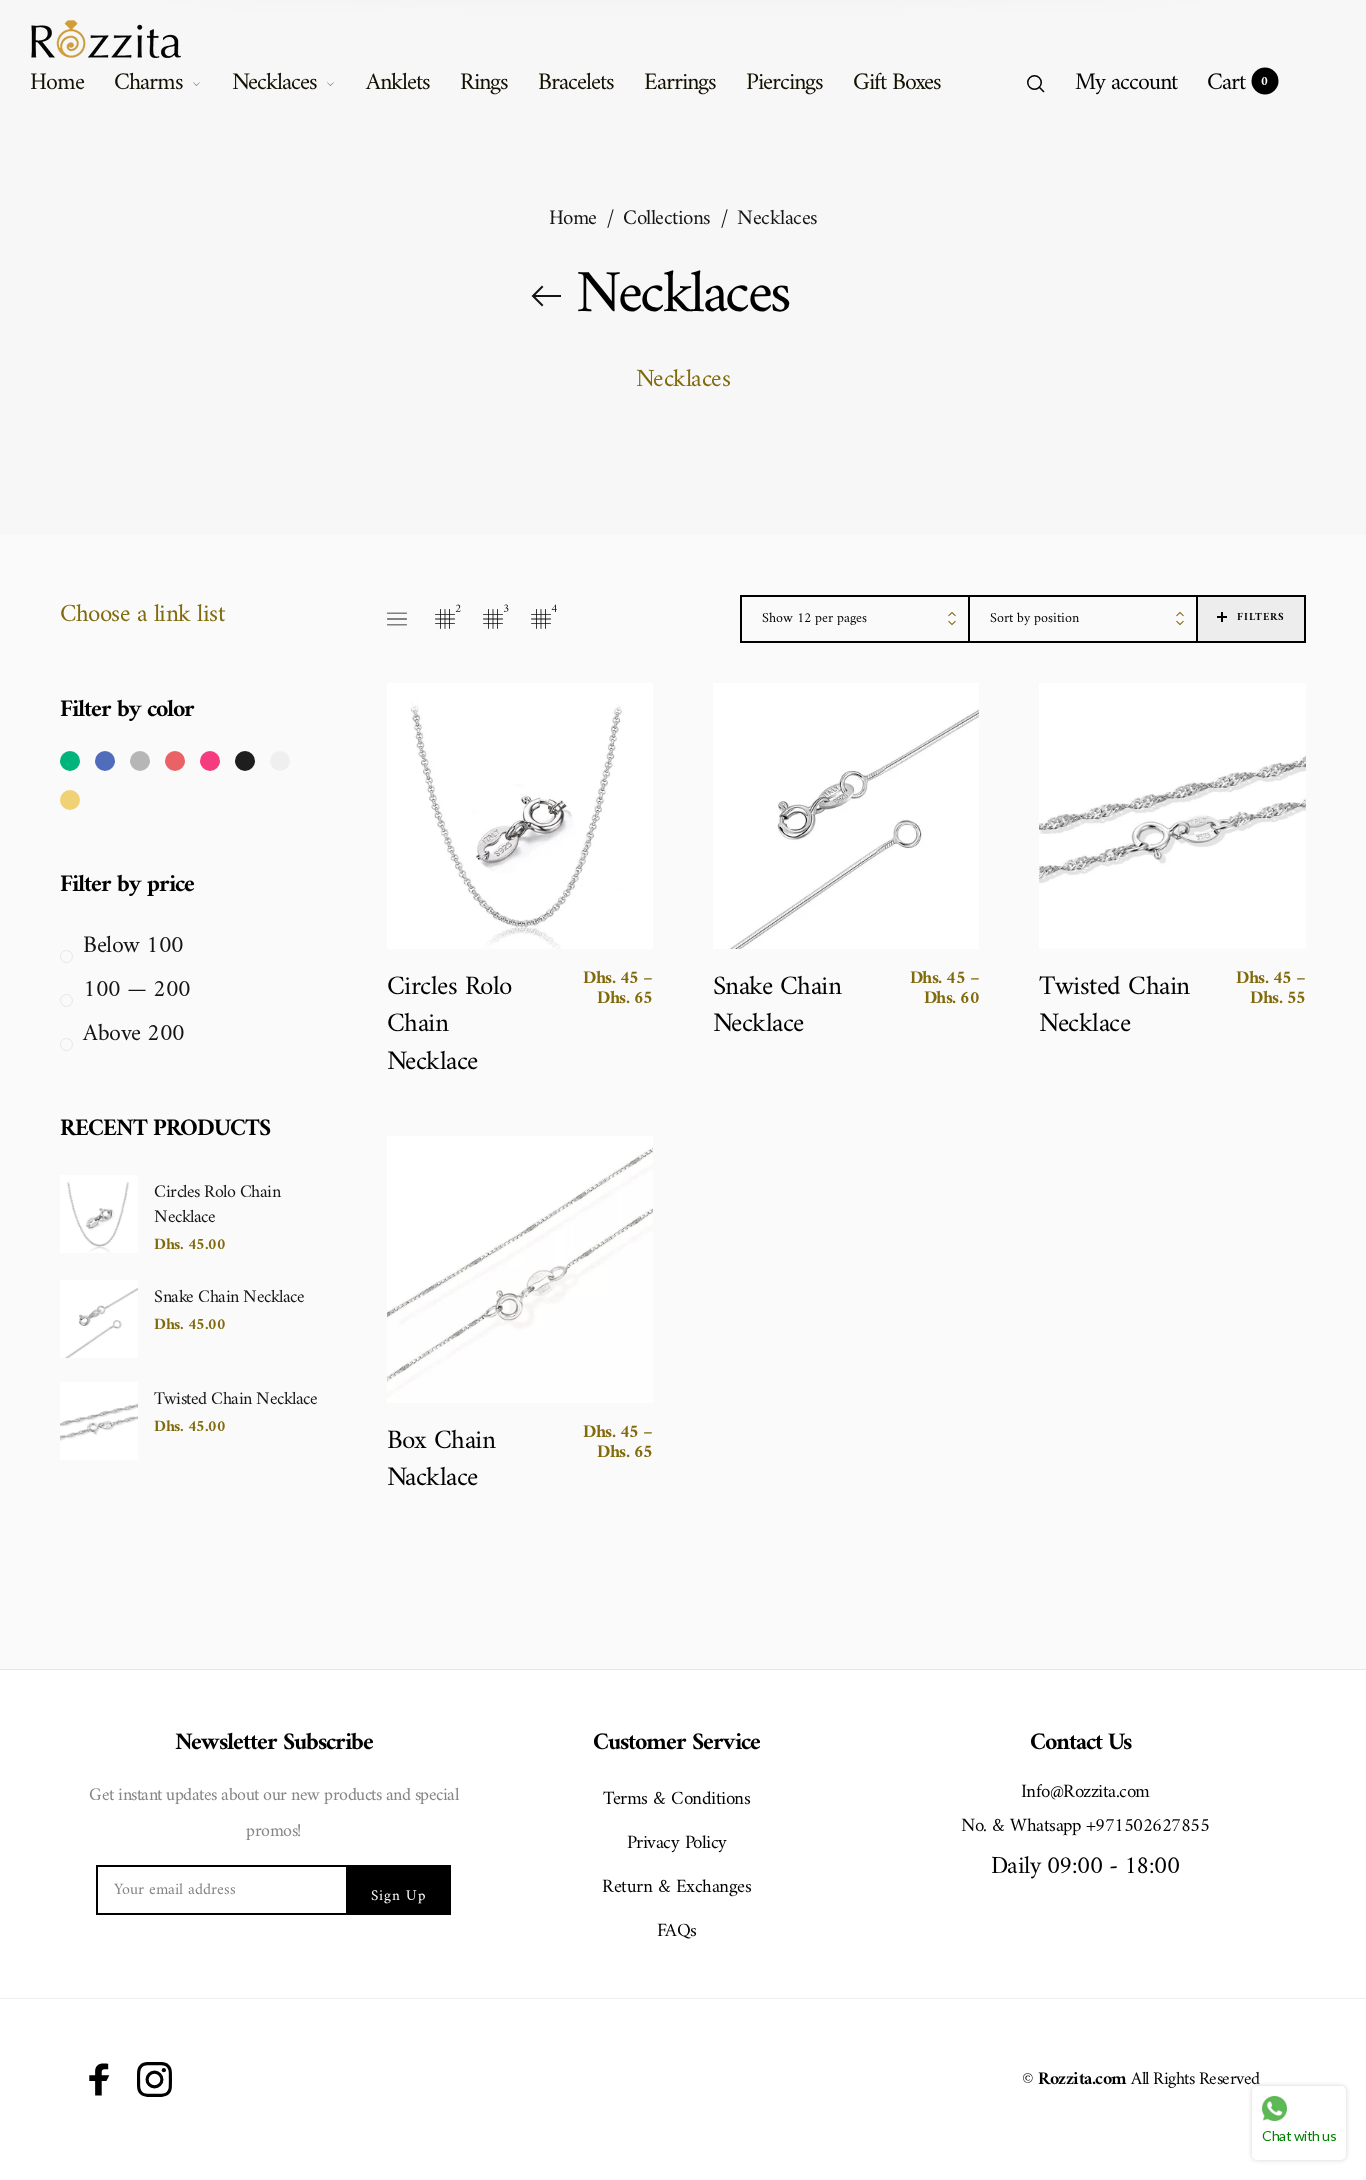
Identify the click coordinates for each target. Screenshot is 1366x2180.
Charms (148, 83)
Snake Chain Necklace (229, 1296)
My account (1126, 83)
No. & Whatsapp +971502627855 (1085, 1827)
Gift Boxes (897, 83)
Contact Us (1080, 1743)
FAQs (677, 1931)
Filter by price (127, 885)
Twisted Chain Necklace (235, 1398)
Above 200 (134, 1034)
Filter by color (127, 710)
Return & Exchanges (676, 1887)
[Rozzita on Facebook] (99, 2079)
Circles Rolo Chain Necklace (217, 1203)
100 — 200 (137, 990)
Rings (484, 83)
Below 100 (133, 946)
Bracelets (576, 83)
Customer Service (676, 1743)
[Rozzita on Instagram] (154, 2079)
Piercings (784, 83)
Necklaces (274, 83)
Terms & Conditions (676, 1799)
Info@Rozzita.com (1085, 1793)
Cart (1237, 83)
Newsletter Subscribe (274, 1743)
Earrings (680, 83)
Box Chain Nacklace (441, 1460)
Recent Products (165, 1129)
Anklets (398, 83)
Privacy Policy (677, 1843)
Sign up (398, 1896)
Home (57, 83)
